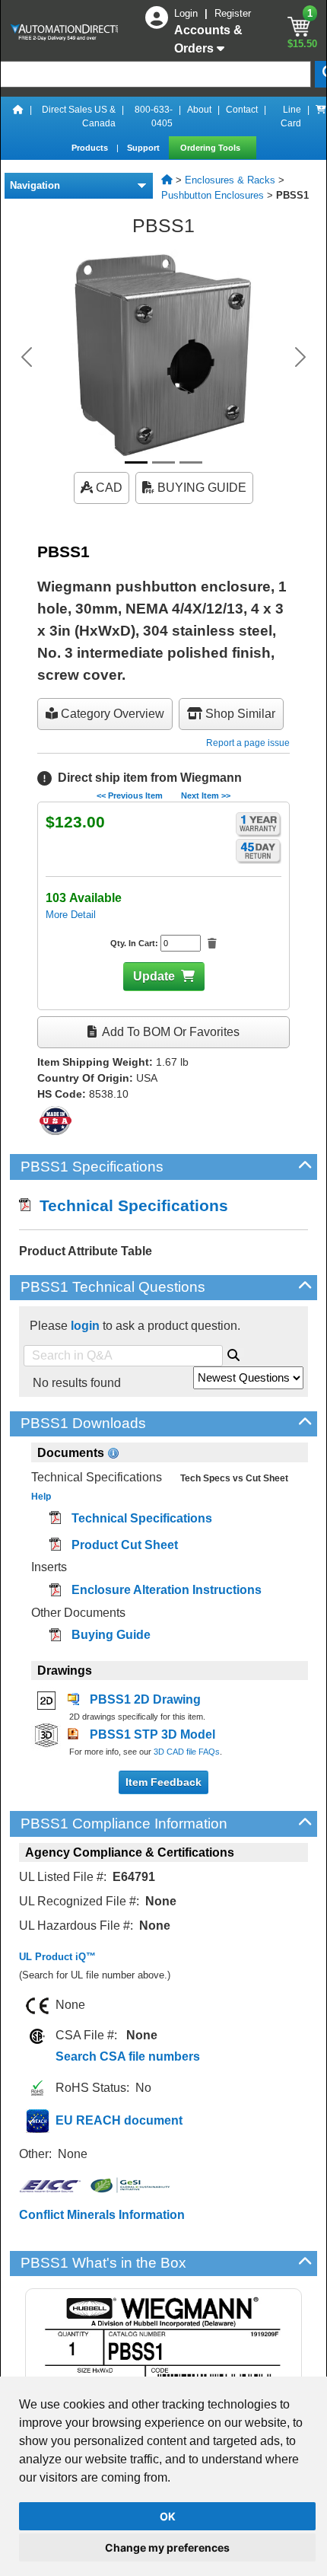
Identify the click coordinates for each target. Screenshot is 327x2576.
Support (144, 148)
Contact (242, 110)
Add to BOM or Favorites (170, 1032)
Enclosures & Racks (230, 180)
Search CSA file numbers (128, 2056)
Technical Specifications (129, 1205)
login (85, 1326)
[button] (27, 357)
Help (41, 1497)
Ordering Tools (211, 148)
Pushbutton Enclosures (213, 195)
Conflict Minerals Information (102, 2215)
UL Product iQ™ (57, 1957)
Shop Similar (239, 714)
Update (154, 976)
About (199, 110)
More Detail (71, 915)
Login (187, 13)
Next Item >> (206, 795)
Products (91, 148)
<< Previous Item (130, 795)
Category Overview (111, 714)
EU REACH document (119, 2120)
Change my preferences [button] (167, 2547)
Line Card (291, 116)
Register (233, 13)
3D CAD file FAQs (187, 1752)
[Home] (18, 116)
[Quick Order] (321, 116)
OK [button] (168, 2516)
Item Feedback (163, 1782)
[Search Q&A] (233, 1353)
